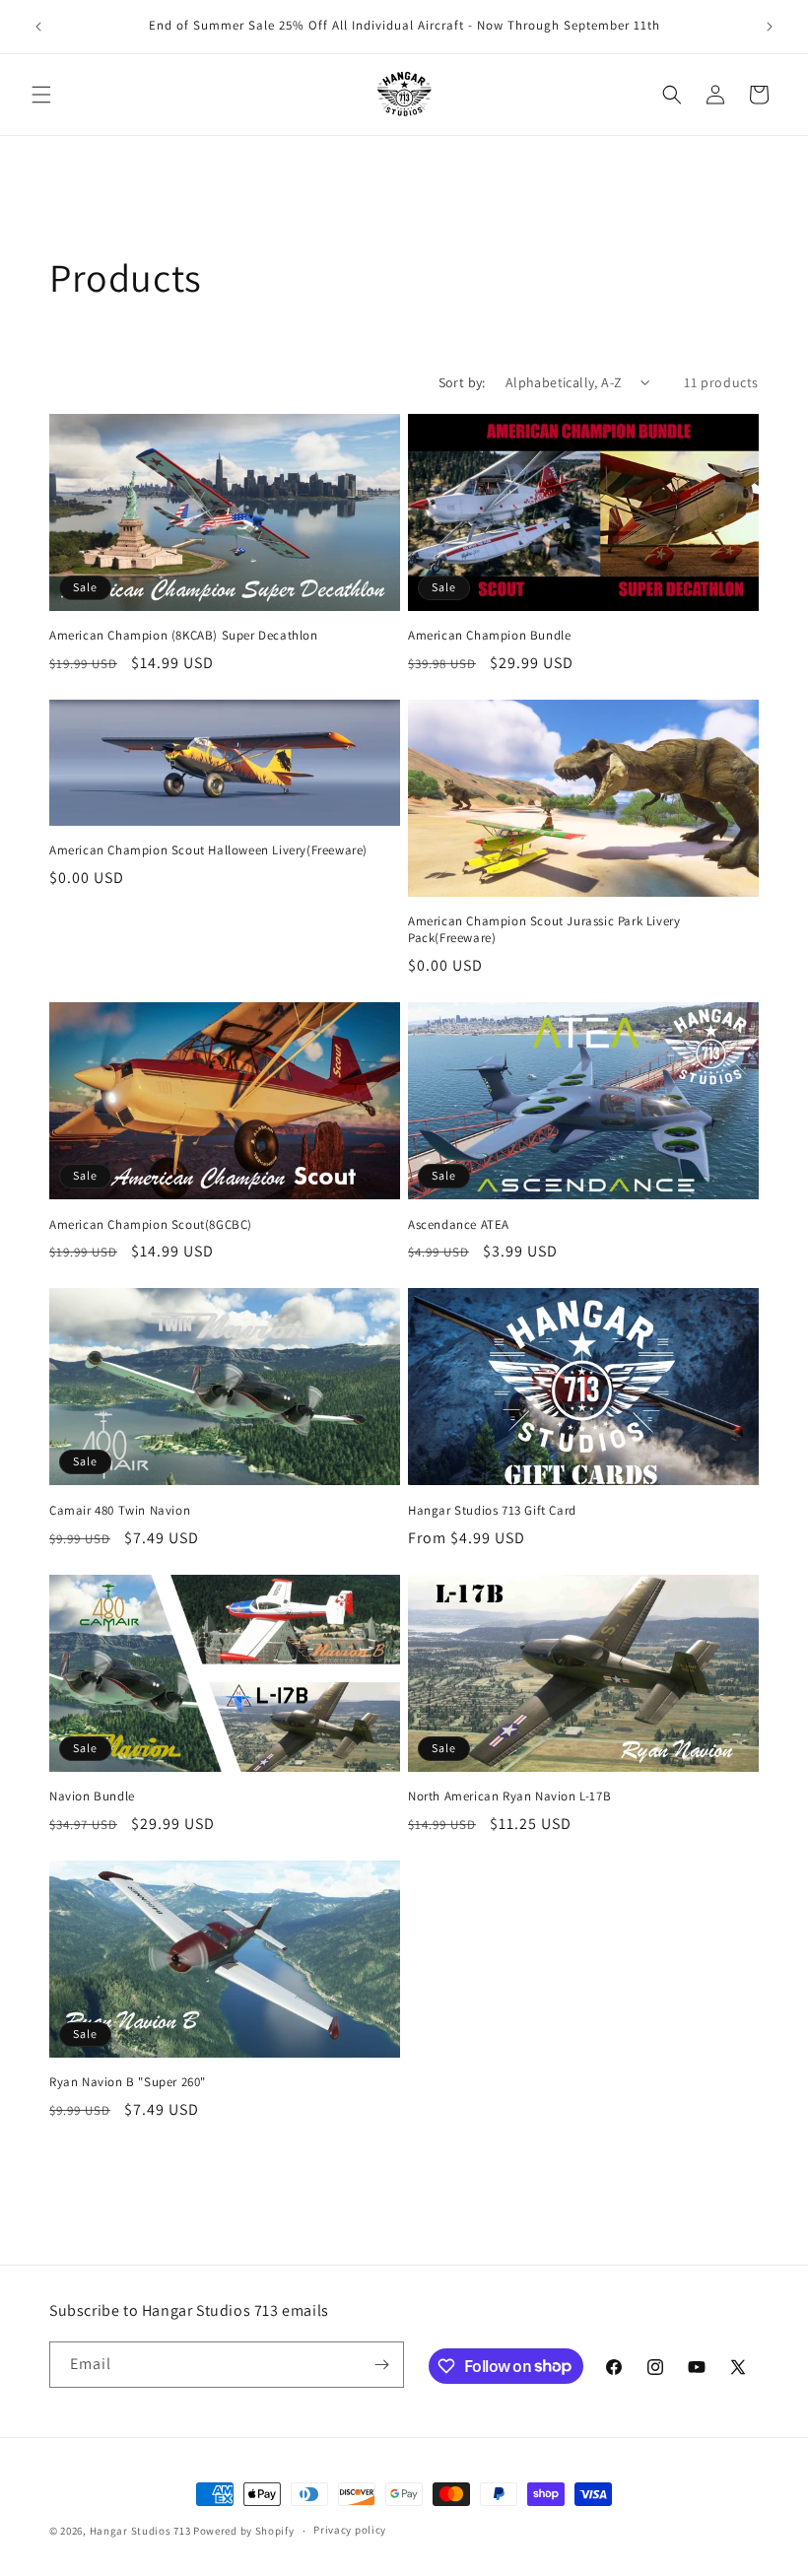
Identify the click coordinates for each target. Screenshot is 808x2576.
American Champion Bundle (489, 636)
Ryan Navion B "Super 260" (128, 2082)
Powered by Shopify (244, 2531)
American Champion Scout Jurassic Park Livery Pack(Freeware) (544, 930)
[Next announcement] (770, 27)
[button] (41, 95)
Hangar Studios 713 (140, 2531)
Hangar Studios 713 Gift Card (492, 1511)
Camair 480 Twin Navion (120, 1511)
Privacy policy (350, 2530)
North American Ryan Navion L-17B (509, 1796)
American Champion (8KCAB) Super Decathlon (184, 636)
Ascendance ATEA (459, 1225)
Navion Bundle (92, 1796)
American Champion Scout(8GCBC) (151, 1225)
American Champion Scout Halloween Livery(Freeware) (208, 850)
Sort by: (462, 382)
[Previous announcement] (38, 27)
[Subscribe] (381, 2365)
